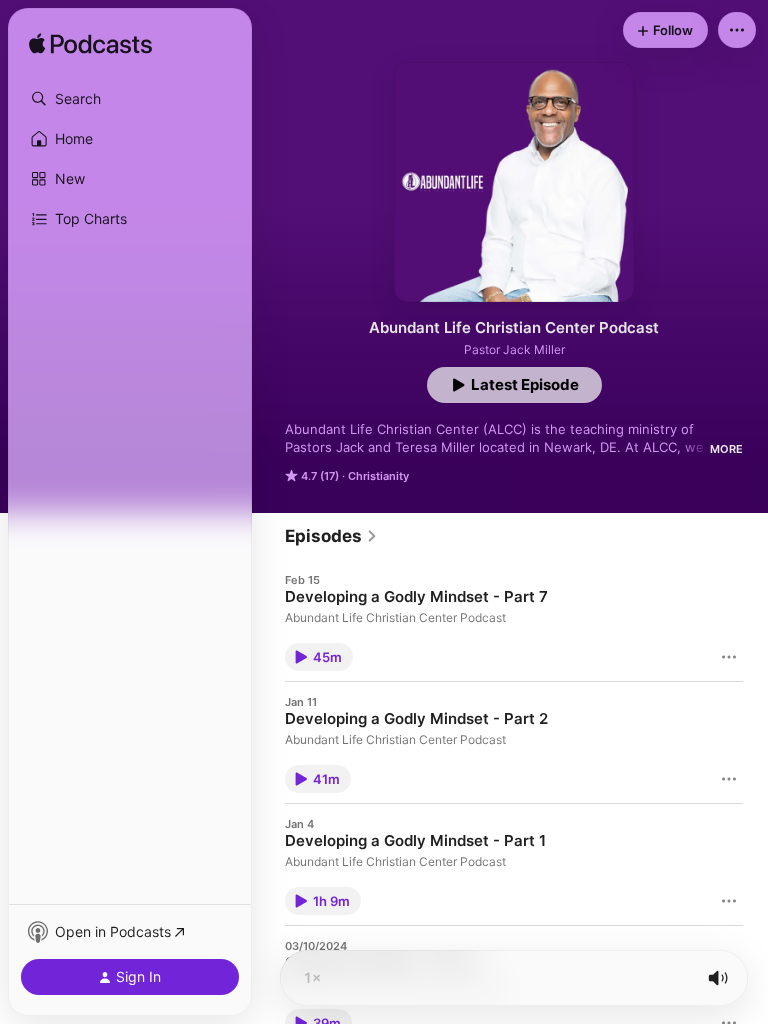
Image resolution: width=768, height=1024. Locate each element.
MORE (726, 449)
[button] (130, 99)
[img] (90, 45)
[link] (331, 536)
